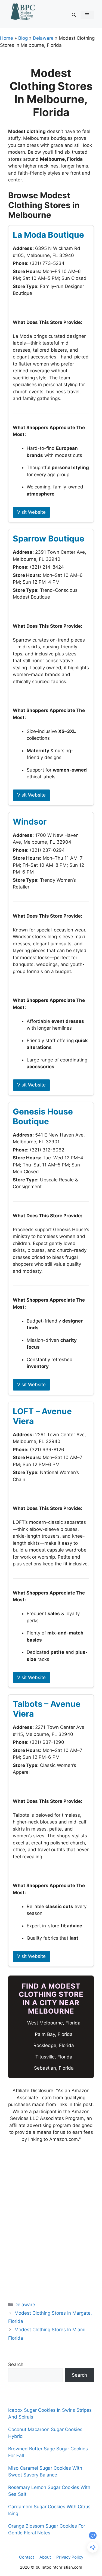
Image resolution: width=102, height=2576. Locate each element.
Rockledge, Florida (54, 2045)
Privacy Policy (70, 2557)
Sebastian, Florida (54, 2068)
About (45, 2557)
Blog (23, 38)
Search (16, 2364)
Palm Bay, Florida (54, 2034)
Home (7, 38)
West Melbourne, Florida (54, 2023)
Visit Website (31, 512)
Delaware (43, 38)
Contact (27, 2557)
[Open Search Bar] (74, 15)
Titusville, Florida (54, 2057)
